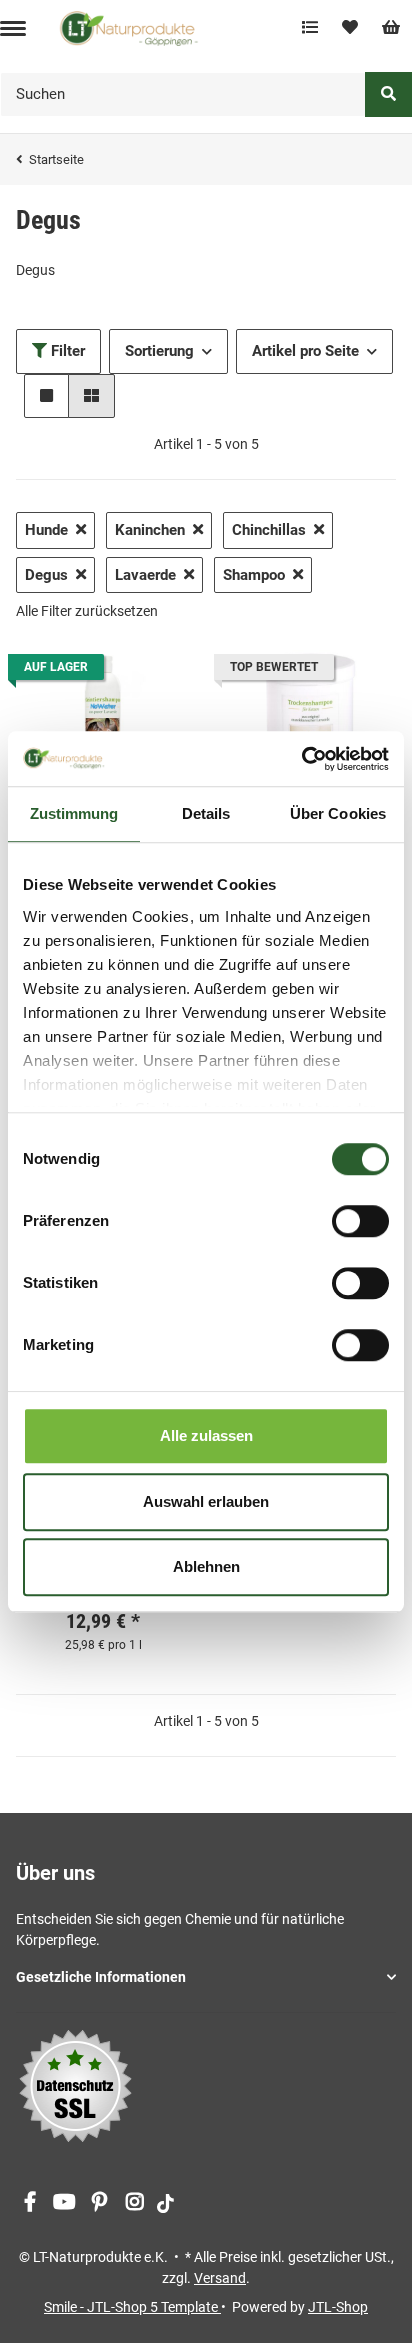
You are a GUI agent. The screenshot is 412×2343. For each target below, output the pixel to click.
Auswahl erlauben (206, 1501)
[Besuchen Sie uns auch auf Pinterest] (99, 2202)
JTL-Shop (338, 2307)
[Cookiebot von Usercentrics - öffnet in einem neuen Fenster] (301, 759)
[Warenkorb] (391, 28)
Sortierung (159, 351)
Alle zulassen (206, 1435)
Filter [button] (66, 351)
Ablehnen (206, 1566)
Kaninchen (150, 530)
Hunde (46, 530)
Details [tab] (206, 813)
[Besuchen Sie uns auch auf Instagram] (134, 2202)
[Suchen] (388, 94)
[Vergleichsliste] (310, 28)
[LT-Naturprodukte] (128, 28)
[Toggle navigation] (13, 28)
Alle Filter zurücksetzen (87, 611)
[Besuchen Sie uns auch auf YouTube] (64, 2202)
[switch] (360, 1221)
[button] (46, 396)
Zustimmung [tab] (74, 813)
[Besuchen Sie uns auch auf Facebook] (29, 2202)
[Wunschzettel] (350, 28)
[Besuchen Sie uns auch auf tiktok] (165, 2202)
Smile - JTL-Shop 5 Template (132, 2307)
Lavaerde (145, 575)
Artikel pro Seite (305, 351)
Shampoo (254, 575)
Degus (46, 575)
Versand (220, 2278)
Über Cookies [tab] (338, 813)
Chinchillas (269, 530)
